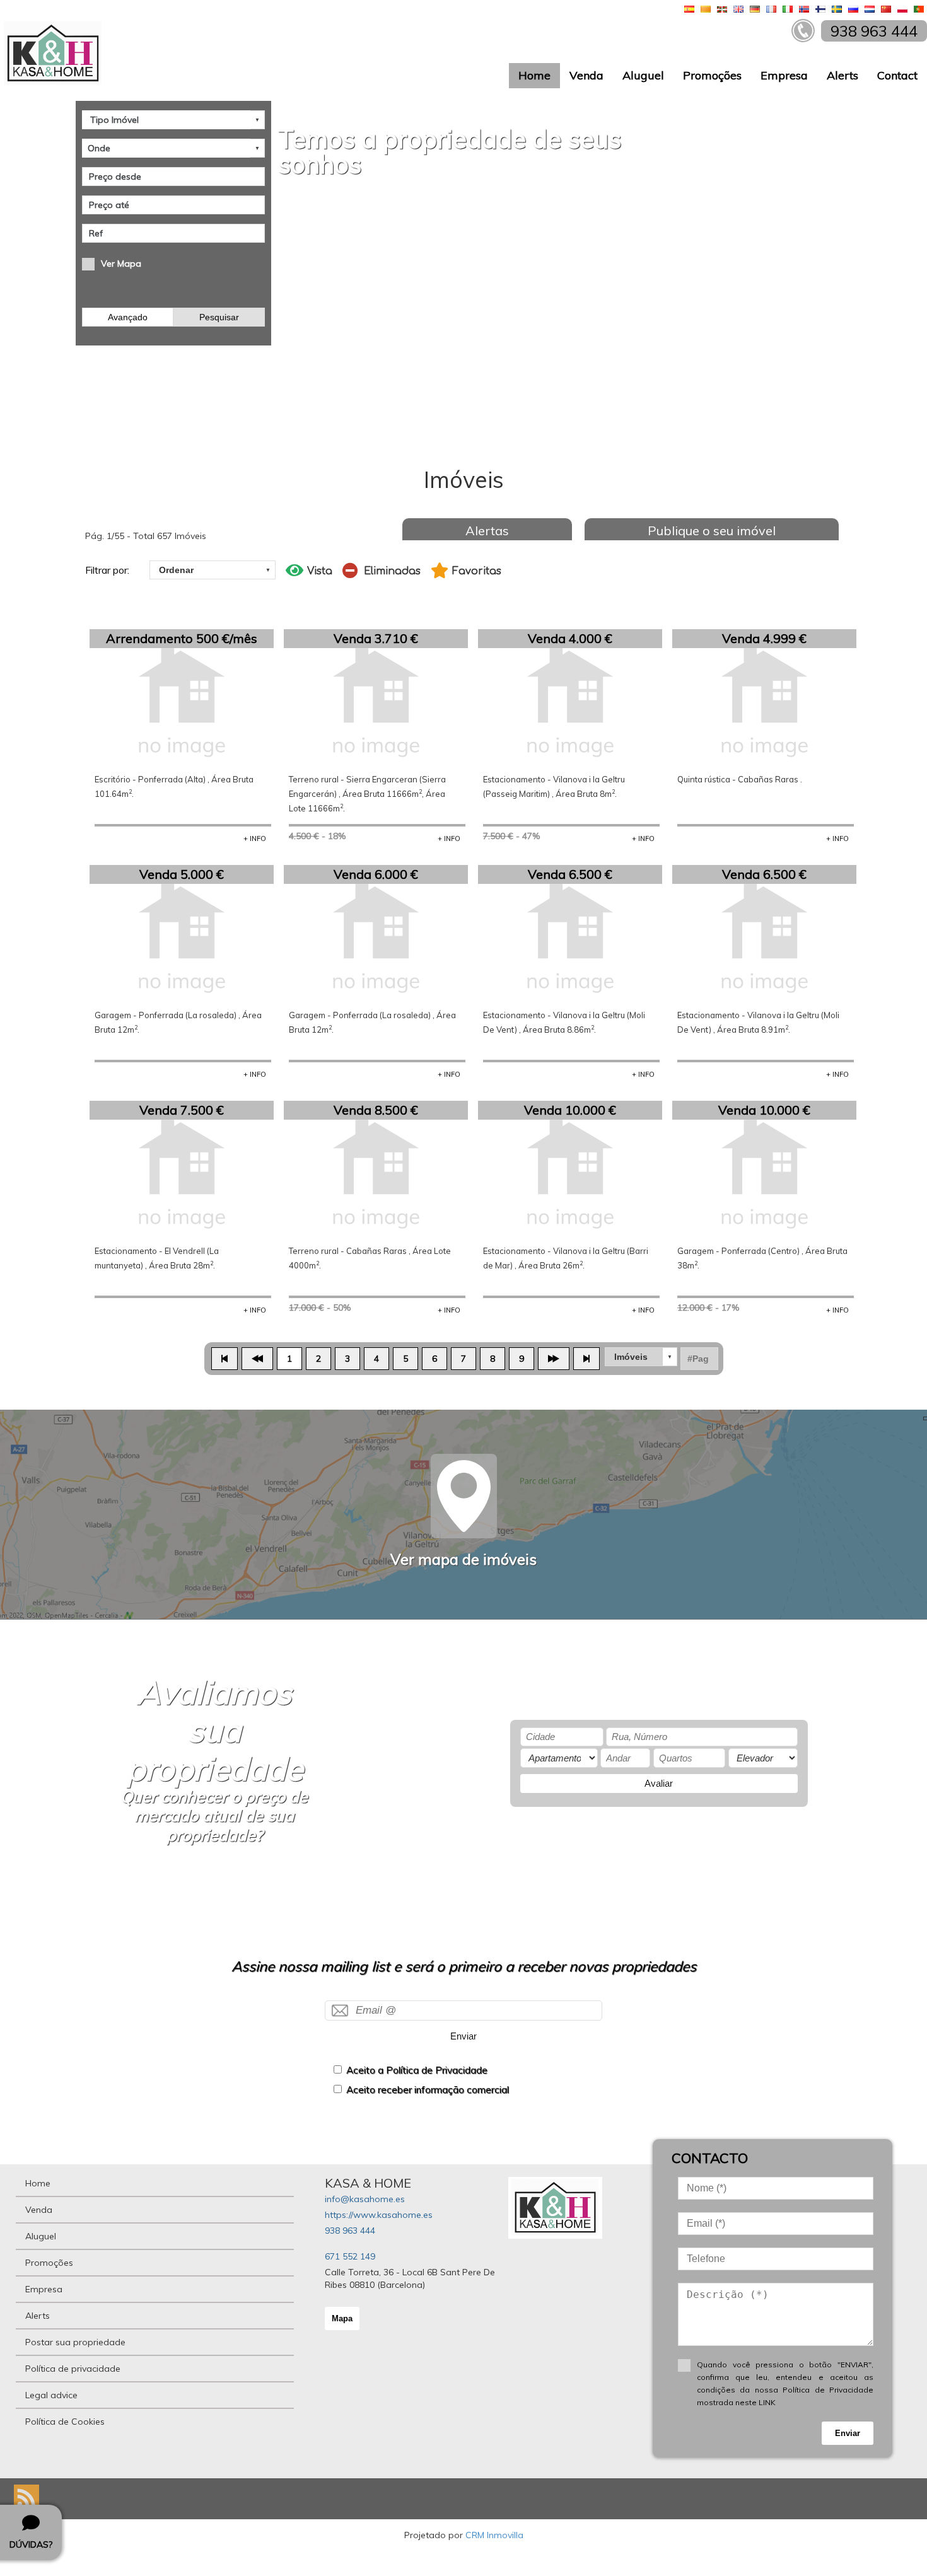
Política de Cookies (65, 2422)
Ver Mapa (121, 264)
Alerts (842, 75)
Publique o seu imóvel (712, 531)
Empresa (784, 75)
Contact (897, 75)
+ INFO (255, 838)
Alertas (487, 531)
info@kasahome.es (365, 2199)
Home (534, 75)
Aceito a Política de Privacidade (417, 2070)
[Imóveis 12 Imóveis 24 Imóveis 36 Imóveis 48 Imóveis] (641, 1357)
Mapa (342, 2318)
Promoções (712, 75)
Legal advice (51, 2395)
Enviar (463, 2036)
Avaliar (659, 1783)
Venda (586, 75)
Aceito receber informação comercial (428, 2090)
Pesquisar (219, 317)
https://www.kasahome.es (379, 2215)
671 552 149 (350, 2256)
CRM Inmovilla (494, 2535)
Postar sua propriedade (75, 2342)
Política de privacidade (73, 2369)
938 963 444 (350, 2231)
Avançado (128, 317)
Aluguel (643, 75)
